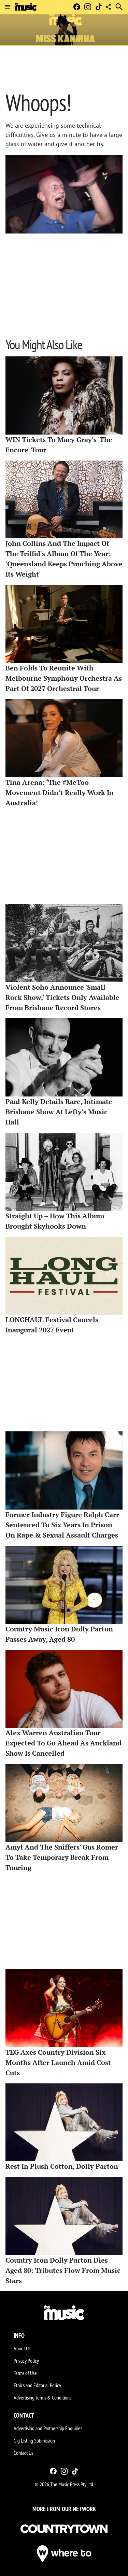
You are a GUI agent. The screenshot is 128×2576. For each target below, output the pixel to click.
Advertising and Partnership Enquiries (48, 2428)
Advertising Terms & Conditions (42, 2397)
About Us (22, 2348)
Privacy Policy (26, 2361)
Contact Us (23, 2453)
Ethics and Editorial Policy (37, 2385)
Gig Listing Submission (34, 2440)
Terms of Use (25, 2373)
